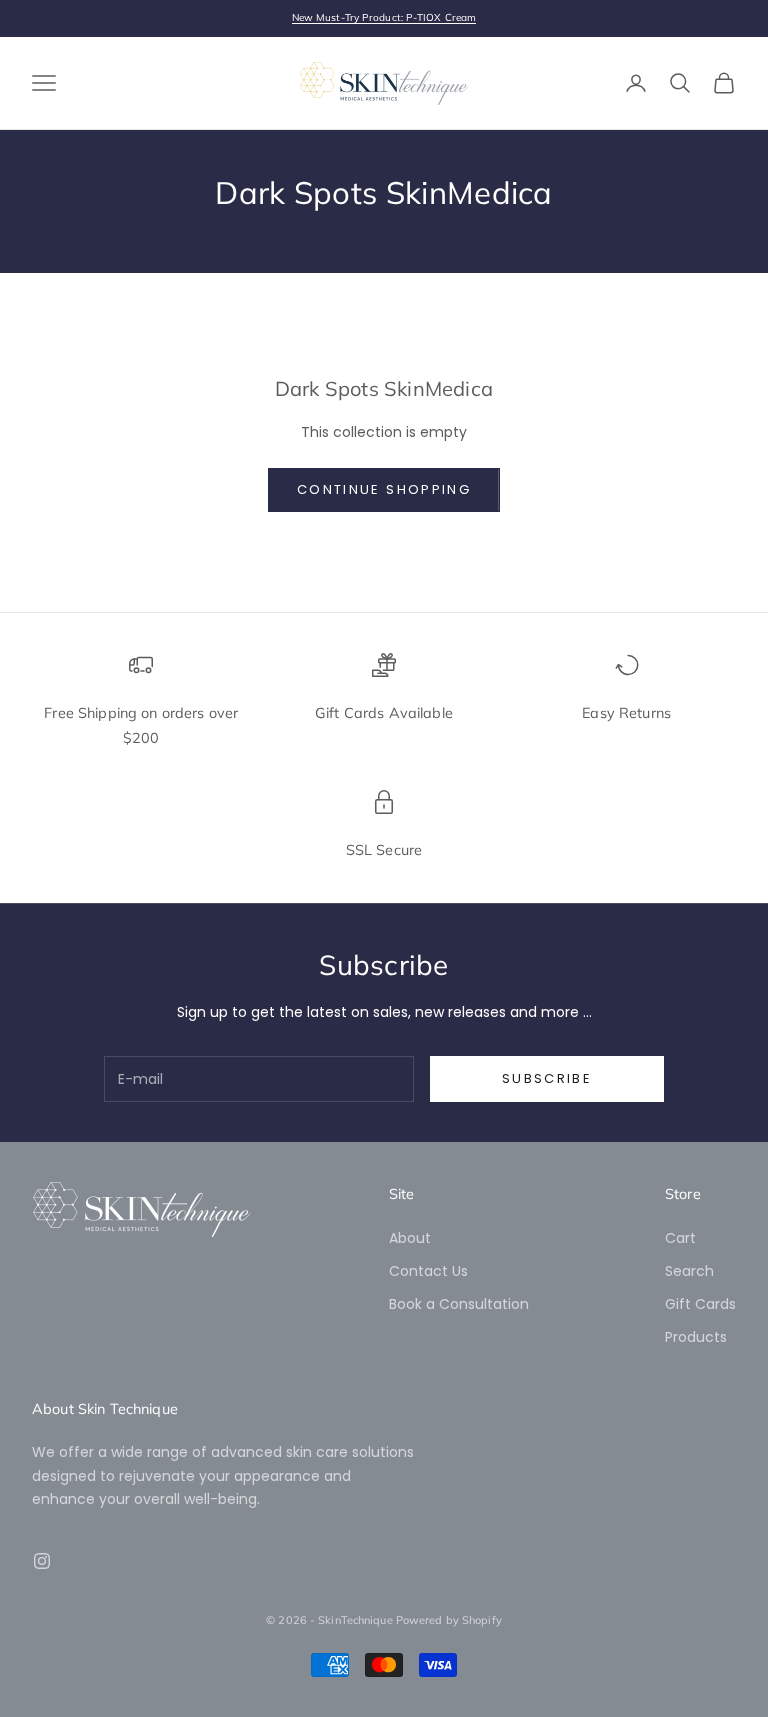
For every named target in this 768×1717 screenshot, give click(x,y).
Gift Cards (700, 1304)
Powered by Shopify (449, 1620)
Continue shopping (384, 489)
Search (689, 1271)
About (410, 1238)
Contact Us (428, 1271)
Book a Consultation (459, 1304)
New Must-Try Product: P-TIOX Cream (384, 17)
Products (696, 1337)
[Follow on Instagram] (42, 1561)
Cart (680, 1238)
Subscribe (547, 1078)
